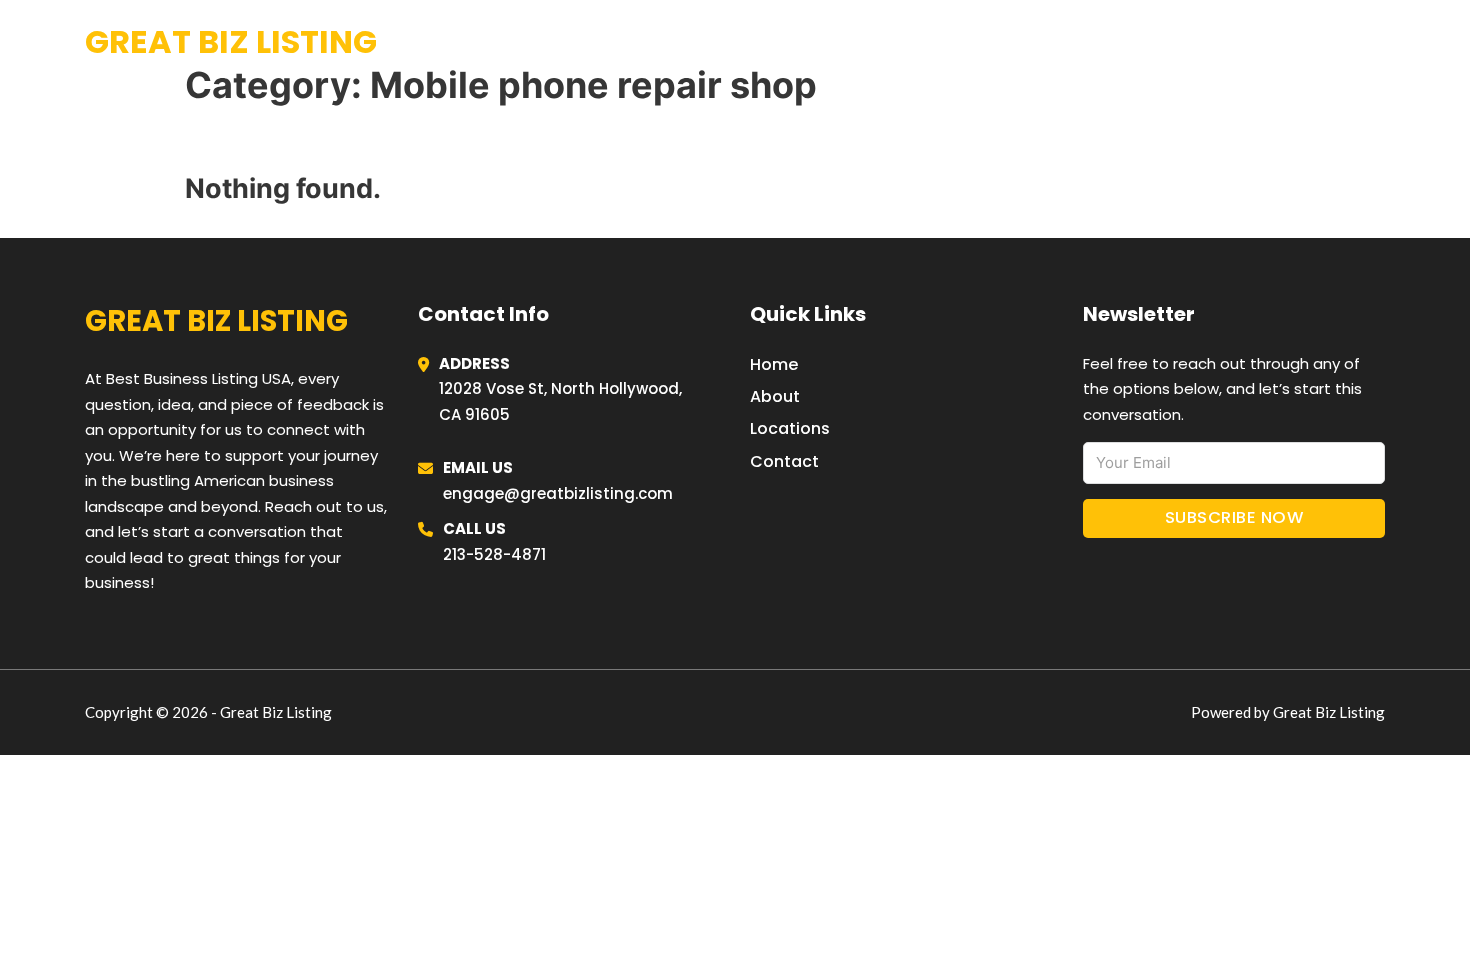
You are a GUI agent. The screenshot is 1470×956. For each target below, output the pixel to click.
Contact (784, 461)
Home (1139, 42)
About (775, 396)
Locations (1234, 42)
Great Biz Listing (231, 41)
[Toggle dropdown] (1377, 42)
